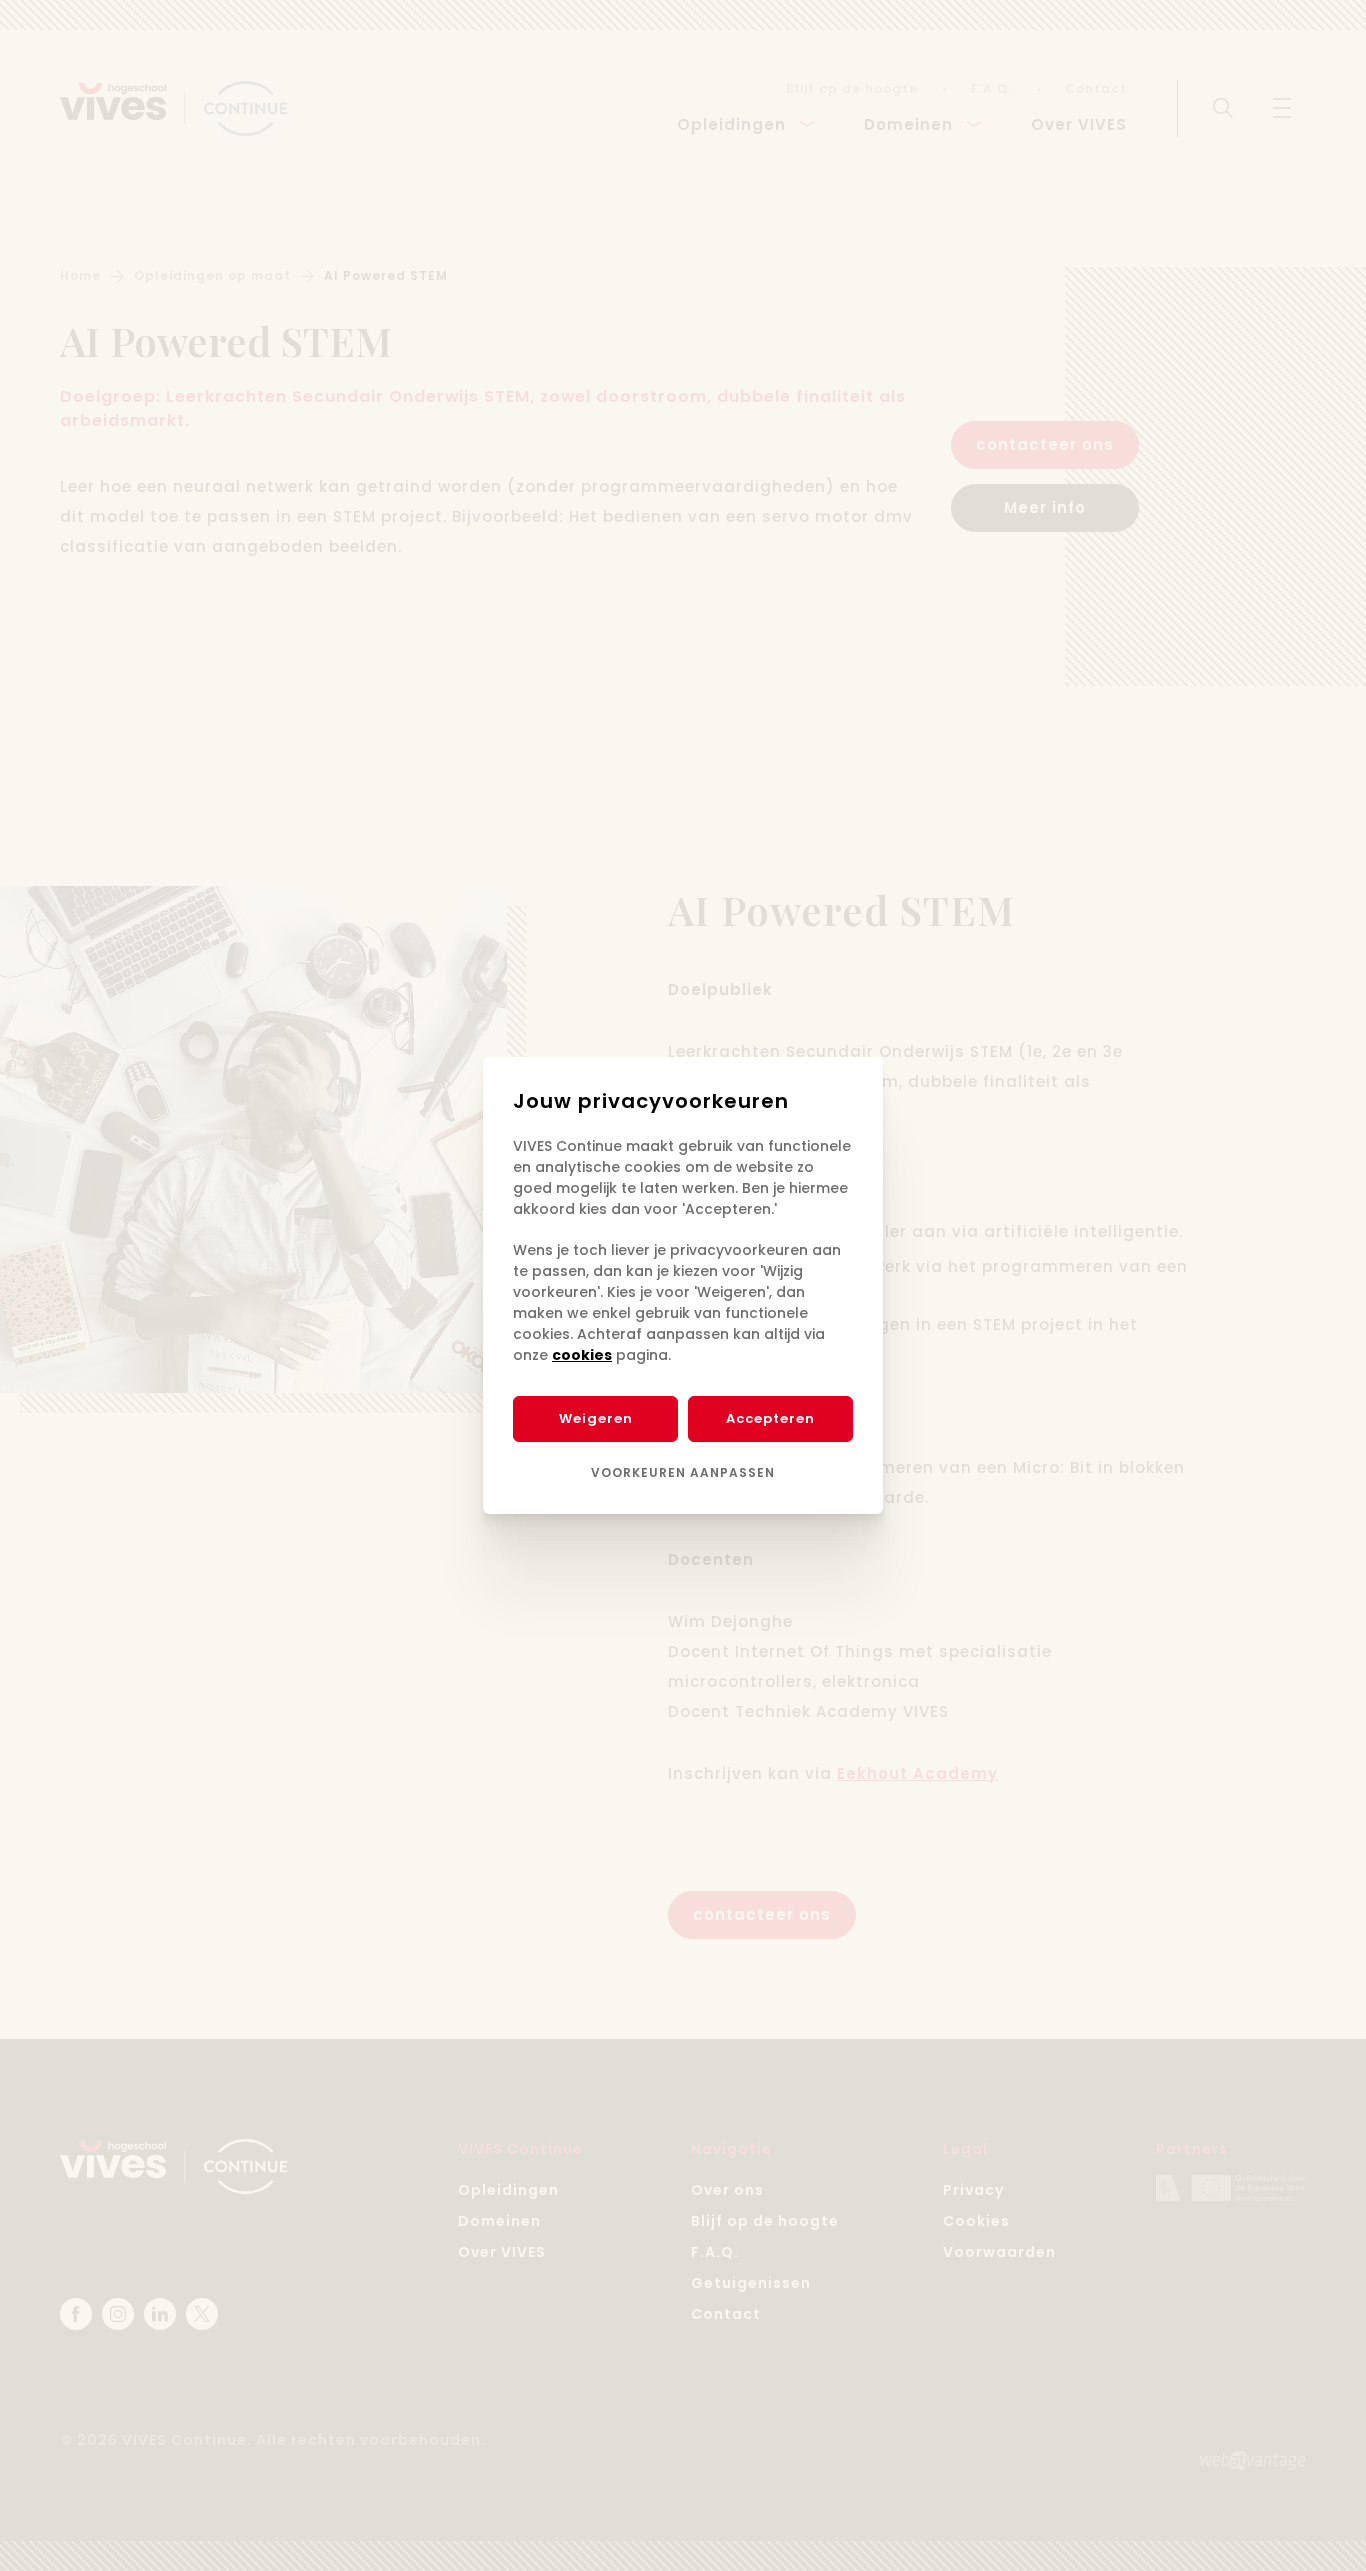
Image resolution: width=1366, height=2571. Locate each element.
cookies (582, 1355)
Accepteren (770, 1418)
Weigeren (596, 1418)
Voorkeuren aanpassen (683, 1472)
